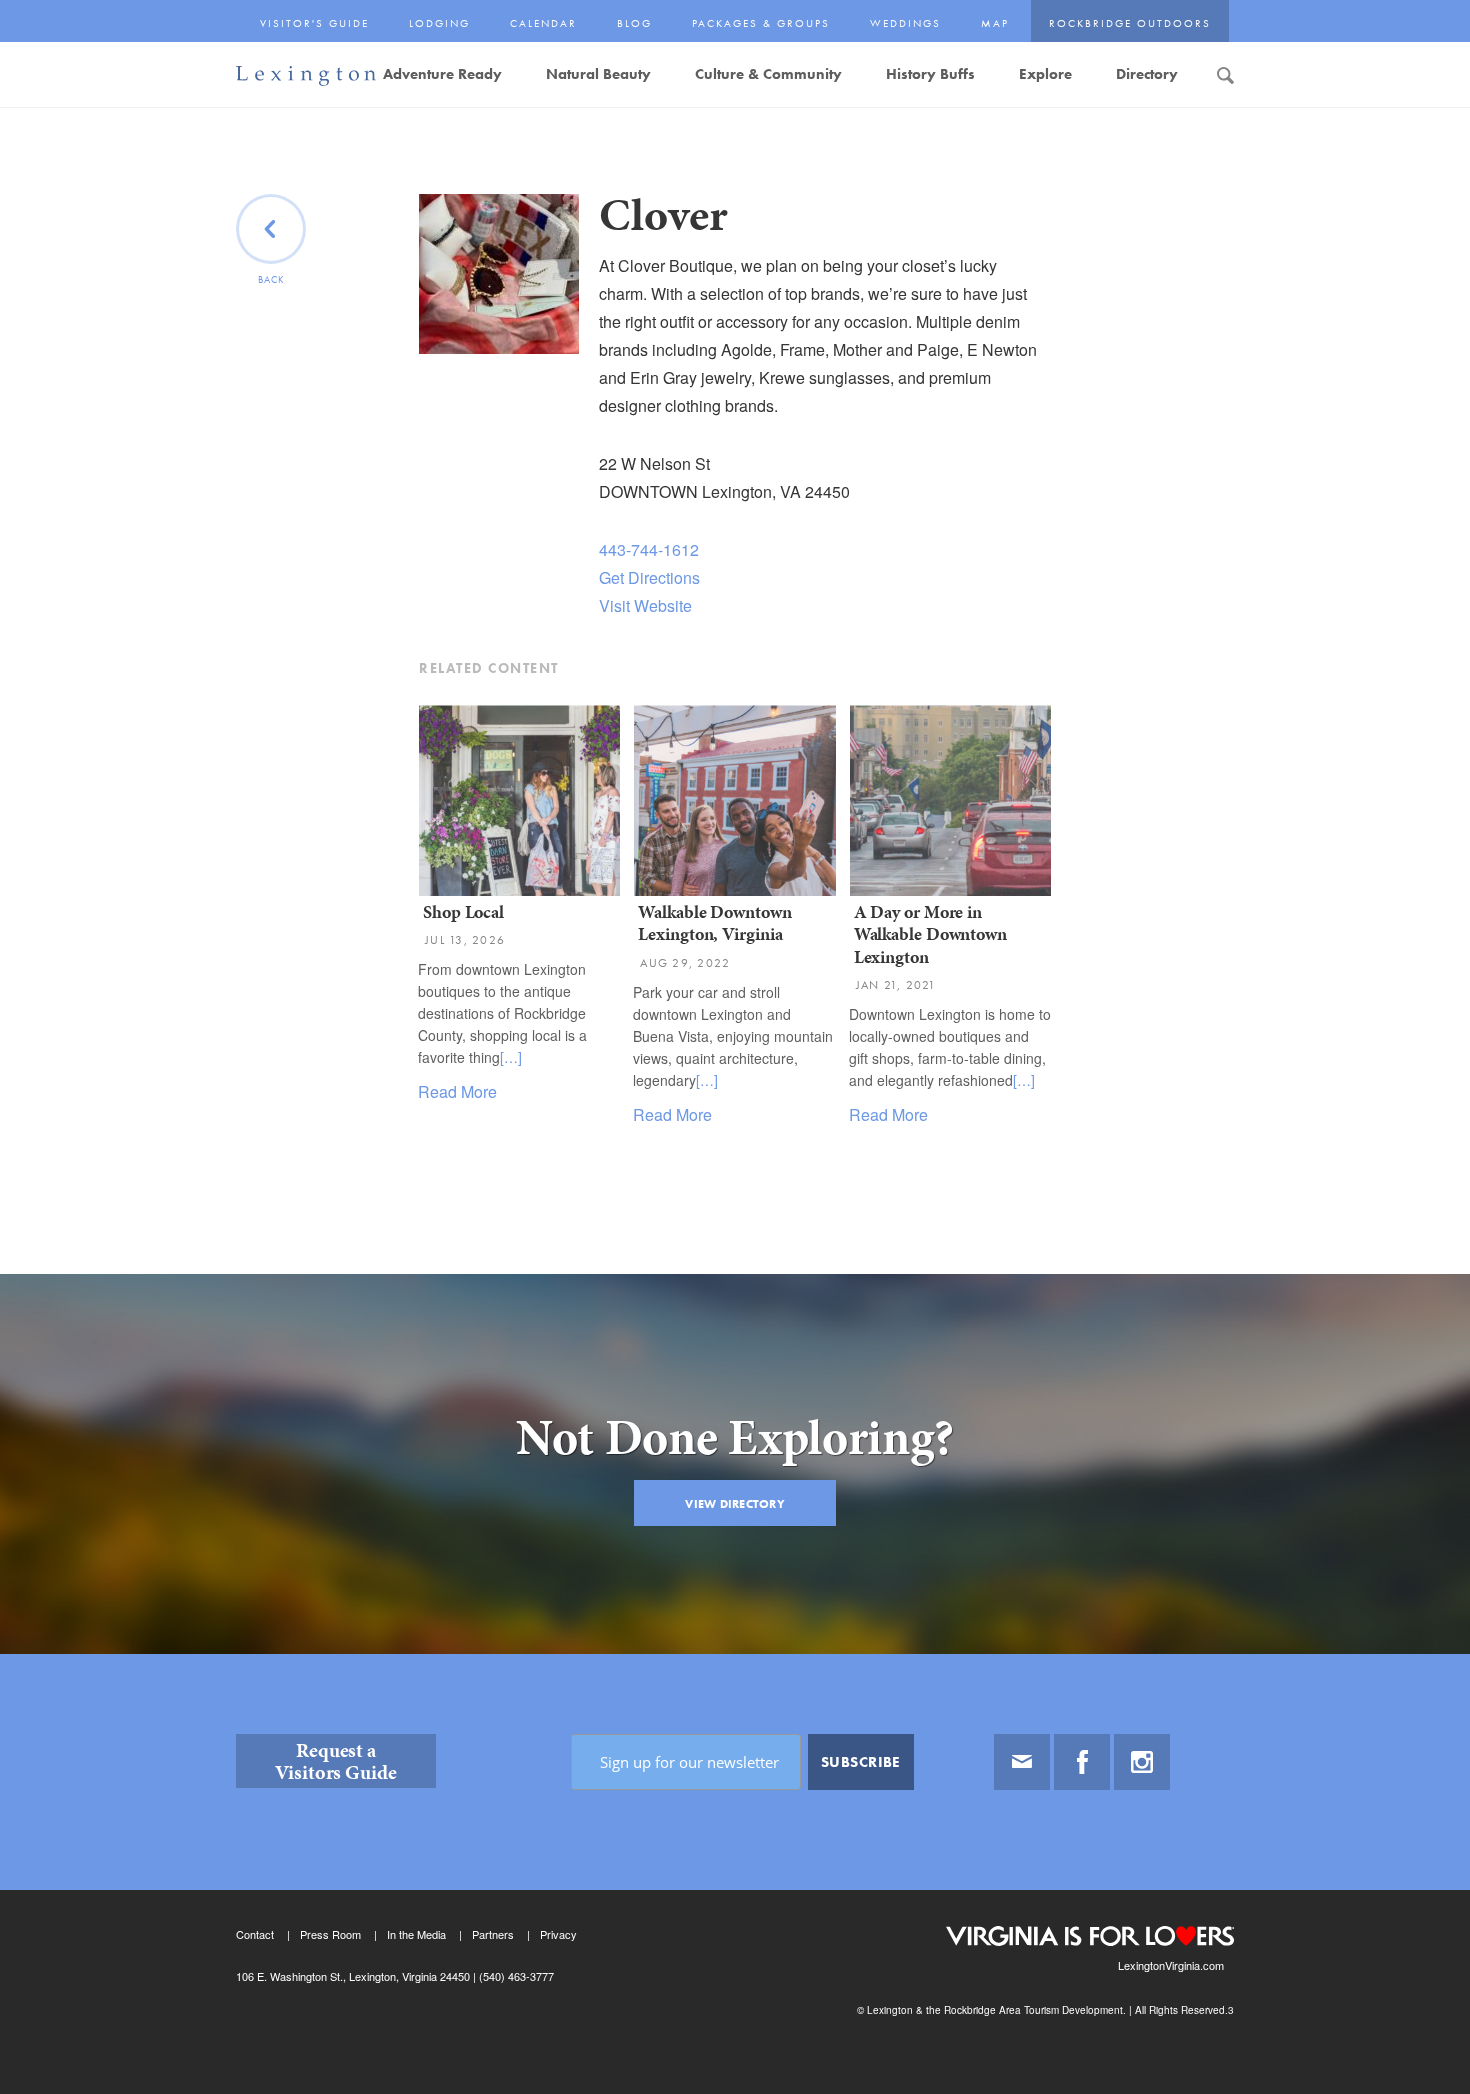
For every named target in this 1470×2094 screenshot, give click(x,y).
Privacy (558, 1934)
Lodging (439, 23)
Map (995, 23)
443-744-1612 (649, 549)
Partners (493, 1934)
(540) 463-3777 (515, 1976)
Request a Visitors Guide (336, 1761)
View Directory (735, 1504)
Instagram (1142, 1762)
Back (271, 279)
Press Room (330, 1934)
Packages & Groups (761, 23)
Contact (255, 1934)
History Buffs (930, 74)
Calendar (543, 23)
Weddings (905, 23)
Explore (1045, 74)
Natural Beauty (598, 74)
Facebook (1082, 1762)
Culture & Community (768, 74)
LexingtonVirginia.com (1171, 1965)
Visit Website (645, 605)
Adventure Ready (442, 74)
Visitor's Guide (314, 23)
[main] (735, 924)
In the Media (416, 1934)
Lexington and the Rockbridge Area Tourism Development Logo (306, 76)
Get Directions (649, 577)
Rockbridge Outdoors (1130, 23)
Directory (1147, 74)
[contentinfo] (735, 1874)
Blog (634, 23)
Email (1022, 1762)
